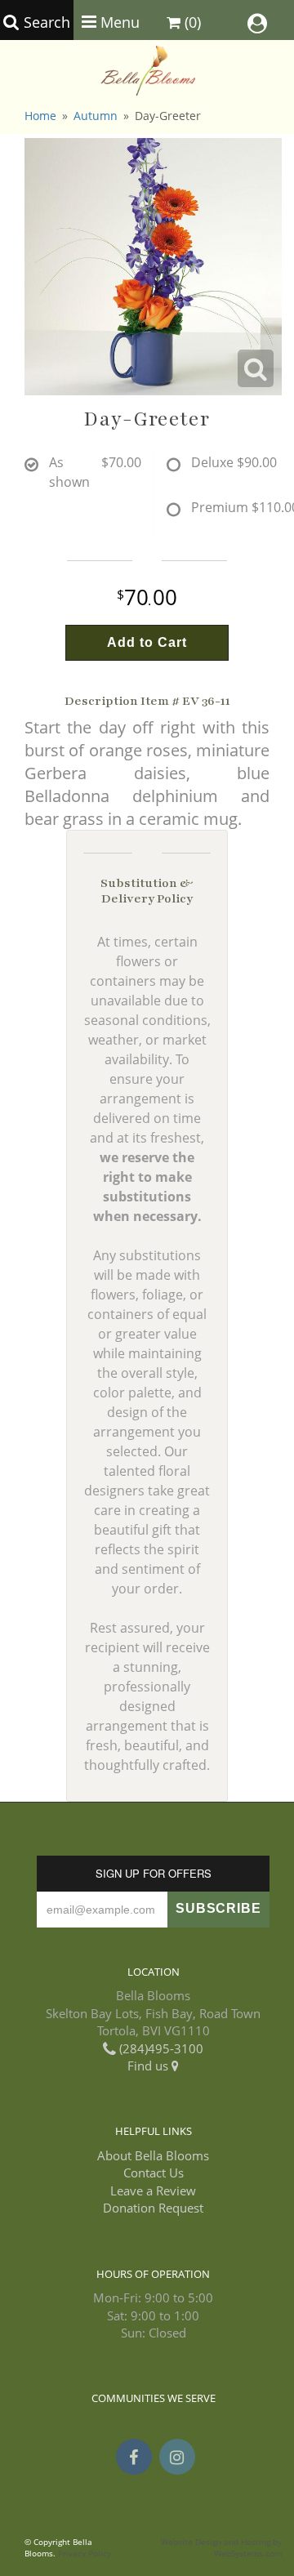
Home (40, 116)
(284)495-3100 (160, 2048)
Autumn (96, 116)
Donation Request (153, 2208)
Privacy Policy (85, 2554)
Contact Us (154, 2173)
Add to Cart (147, 642)
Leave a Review (153, 2190)
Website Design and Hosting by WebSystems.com (221, 2548)
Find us (149, 2066)
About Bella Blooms (153, 2155)
